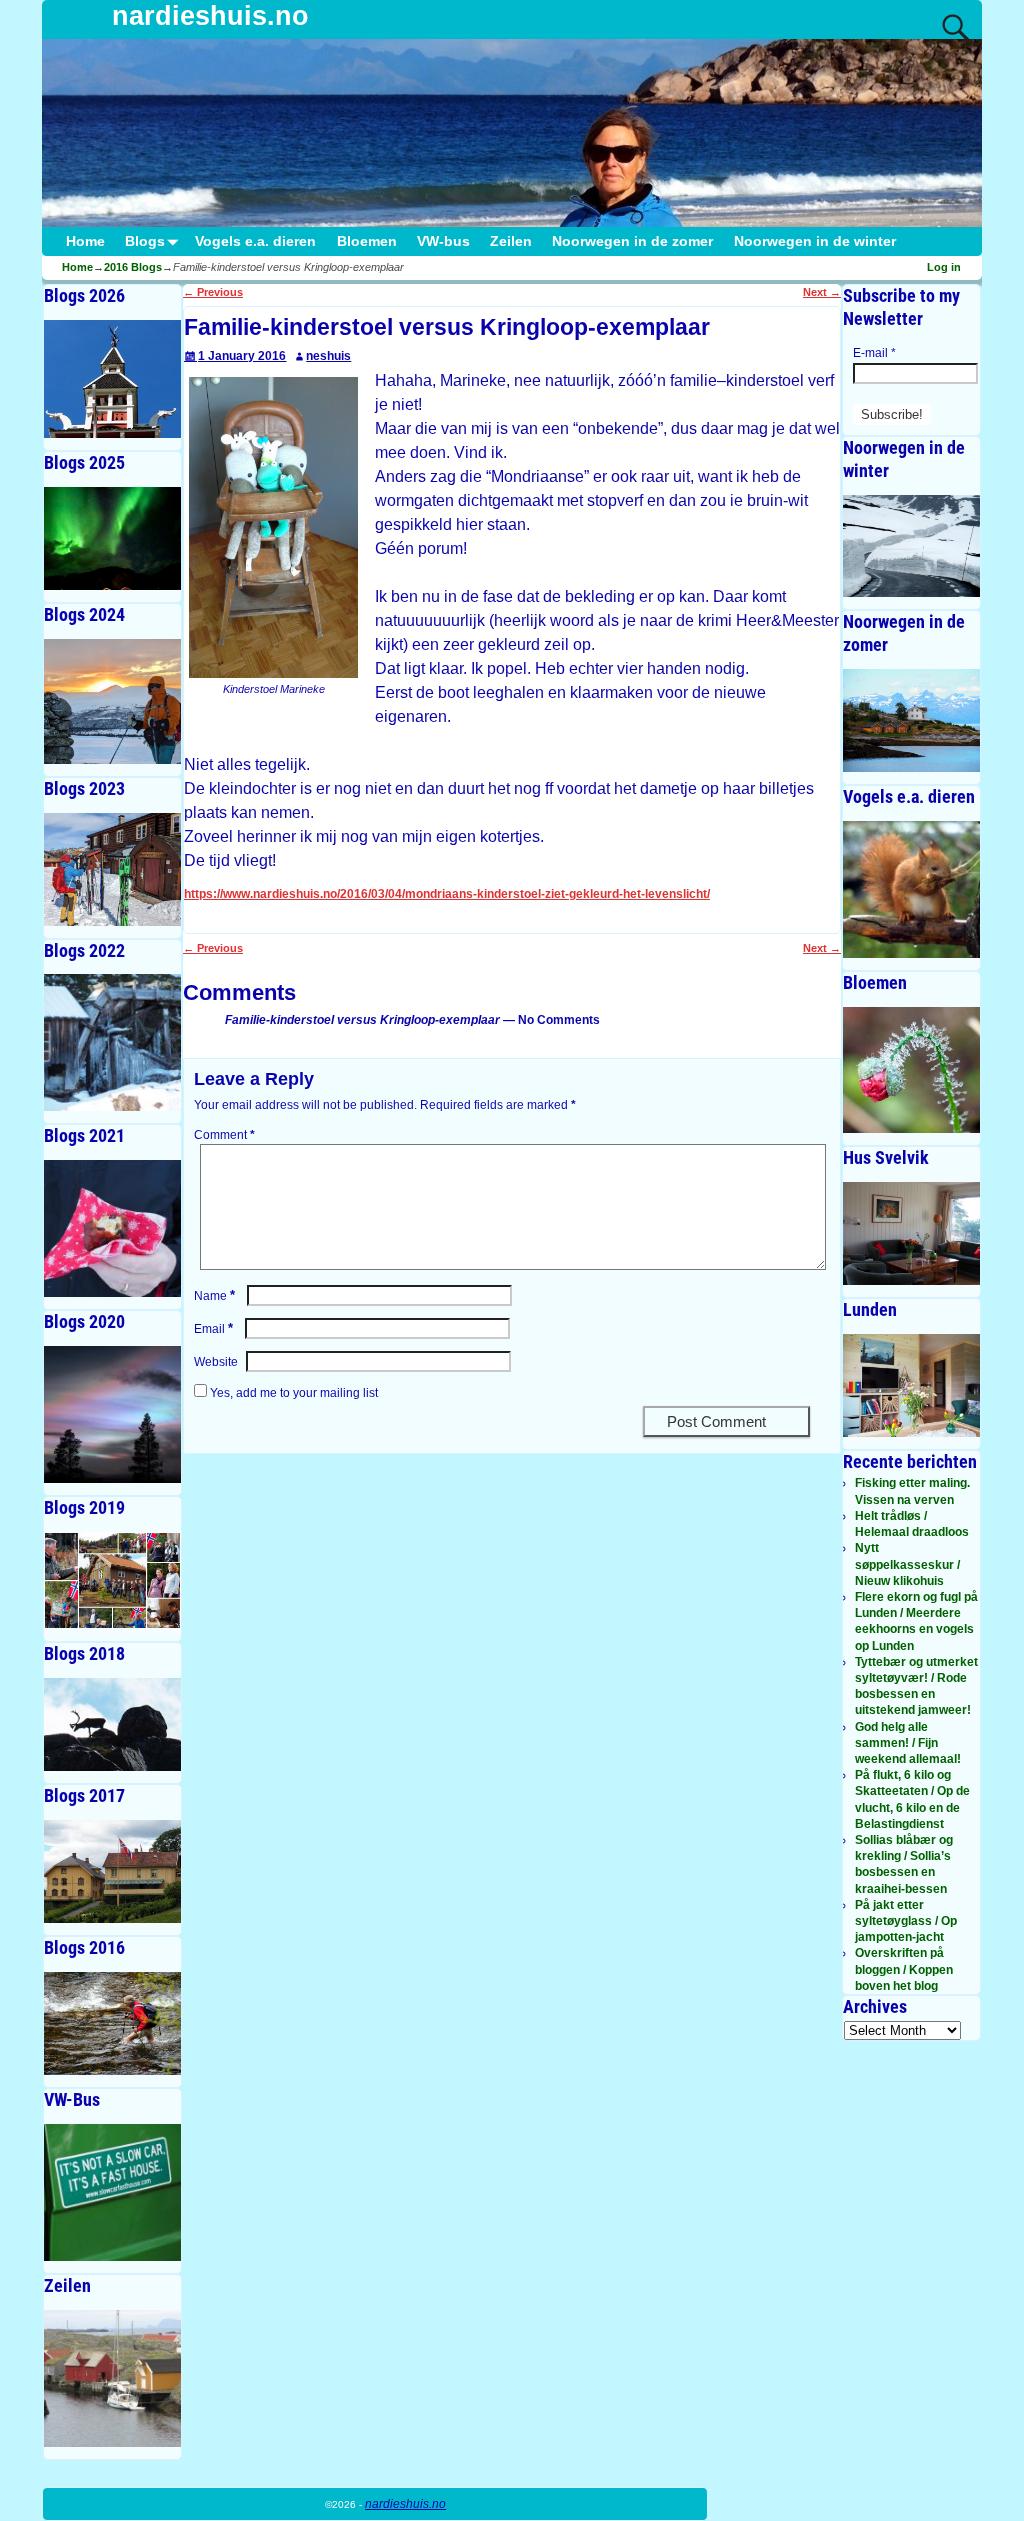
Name (214, 1296)
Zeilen (511, 241)
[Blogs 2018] (112, 1724)
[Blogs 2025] (112, 538)
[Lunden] (911, 1385)
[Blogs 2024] (112, 701)
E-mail (874, 353)
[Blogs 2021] (112, 1228)
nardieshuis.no (210, 16)
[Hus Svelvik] (911, 1233)
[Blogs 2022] (112, 1042)
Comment (224, 1135)
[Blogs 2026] (112, 379)
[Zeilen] (112, 2378)
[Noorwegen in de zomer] (911, 720)
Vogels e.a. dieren (255, 241)
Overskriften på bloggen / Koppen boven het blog (904, 1969)
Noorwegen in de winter (815, 241)
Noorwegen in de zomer (632, 241)
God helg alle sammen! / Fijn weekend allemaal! (908, 1743)
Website (216, 1362)
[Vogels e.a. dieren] (911, 889)
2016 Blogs (133, 267)
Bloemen (367, 241)
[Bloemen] (911, 1070)
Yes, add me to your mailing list (292, 1393)
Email (213, 1329)
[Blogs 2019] (112, 1580)
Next (822, 292)
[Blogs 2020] (112, 1414)
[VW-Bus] (112, 2192)
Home (85, 241)
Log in (944, 267)
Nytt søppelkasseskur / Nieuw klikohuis (907, 1564)
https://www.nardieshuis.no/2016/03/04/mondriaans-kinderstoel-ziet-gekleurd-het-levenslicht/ (447, 894)
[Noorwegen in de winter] (911, 546)
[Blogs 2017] (112, 1871)
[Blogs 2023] (112, 869)
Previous (213, 292)
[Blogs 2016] (112, 2023)
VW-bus (443, 241)
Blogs (145, 241)
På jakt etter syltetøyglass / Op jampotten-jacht (906, 1921)
